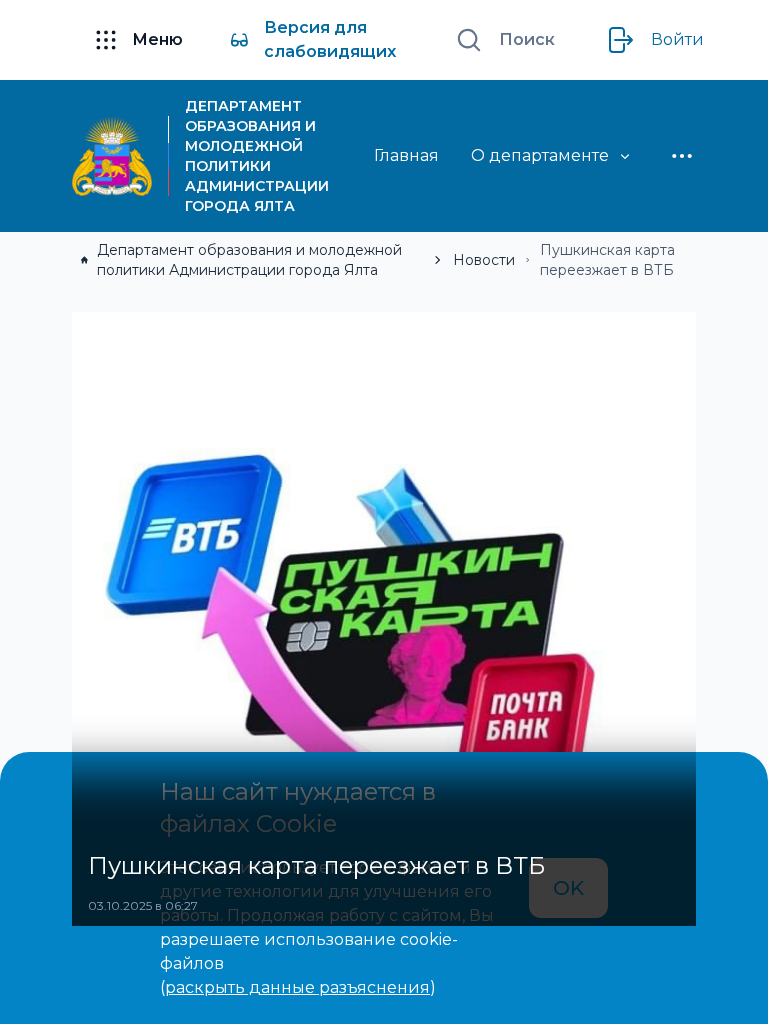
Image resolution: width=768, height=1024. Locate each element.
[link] (250, 260)
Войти (677, 39)
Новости (484, 260)
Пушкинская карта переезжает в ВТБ (607, 260)
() (298, 987)
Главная (406, 155)
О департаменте (540, 155)
